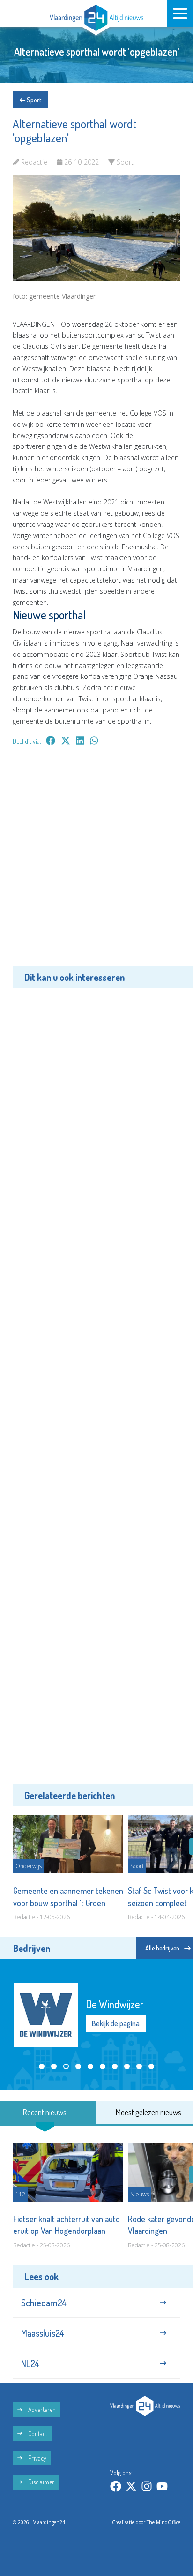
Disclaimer (41, 2482)
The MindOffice (163, 2522)
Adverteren (41, 2409)
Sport (33, 100)
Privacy (37, 2458)
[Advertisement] (96, 863)
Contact (37, 2434)
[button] (42, 2066)
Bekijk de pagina (116, 2023)
